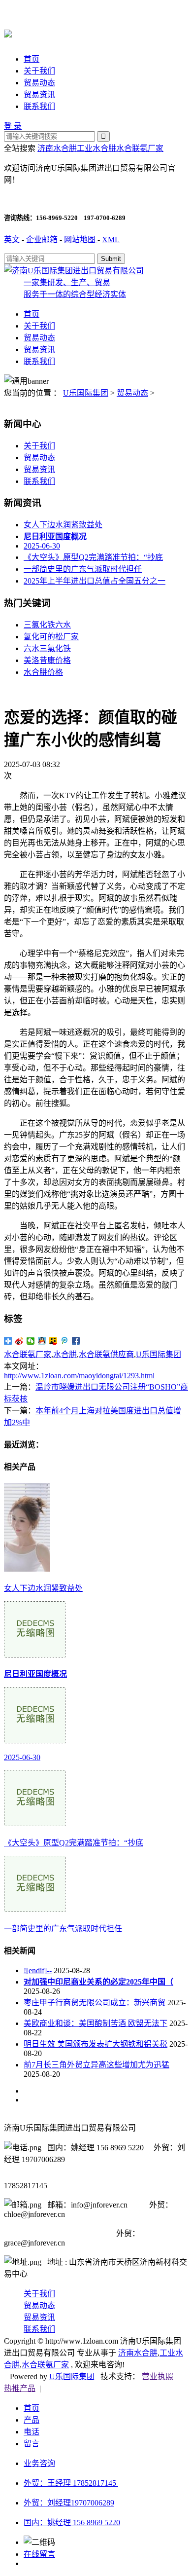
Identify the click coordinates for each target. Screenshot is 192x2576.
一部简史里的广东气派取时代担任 (83, 569)
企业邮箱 (42, 239)
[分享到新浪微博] (19, 1341)
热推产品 (20, 2388)
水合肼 (65, 1354)
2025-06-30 (42, 546)
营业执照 (158, 2376)
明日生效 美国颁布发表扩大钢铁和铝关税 (96, 2044)
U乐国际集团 (86, 393)
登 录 (13, 126)
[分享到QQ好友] (42, 1341)
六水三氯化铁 (47, 648)
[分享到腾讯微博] (65, 1341)
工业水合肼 (96, 148)
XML (111, 239)
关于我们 (39, 71)
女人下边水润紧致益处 (63, 525)
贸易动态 (39, 83)
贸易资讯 (39, 94)
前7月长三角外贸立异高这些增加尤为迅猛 (96, 2065)
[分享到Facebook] (76, 1341)
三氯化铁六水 (47, 625)
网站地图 (81, 239)
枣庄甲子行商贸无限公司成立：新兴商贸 (95, 2003)
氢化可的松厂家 (51, 637)
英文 (12, 239)
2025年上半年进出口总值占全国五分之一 (95, 581)
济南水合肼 (57, 148)
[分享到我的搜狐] (53, 1341)
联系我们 (39, 106)
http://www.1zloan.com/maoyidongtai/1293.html (79, 1376)
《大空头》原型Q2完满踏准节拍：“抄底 (93, 557)
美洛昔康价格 (47, 660)
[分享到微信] (31, 1341)
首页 (32, 59)
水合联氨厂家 (140, 148)
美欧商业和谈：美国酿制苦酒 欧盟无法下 (96, 2023)
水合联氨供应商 (106, 1354)
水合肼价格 (43, 672)
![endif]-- (38, 1970)
